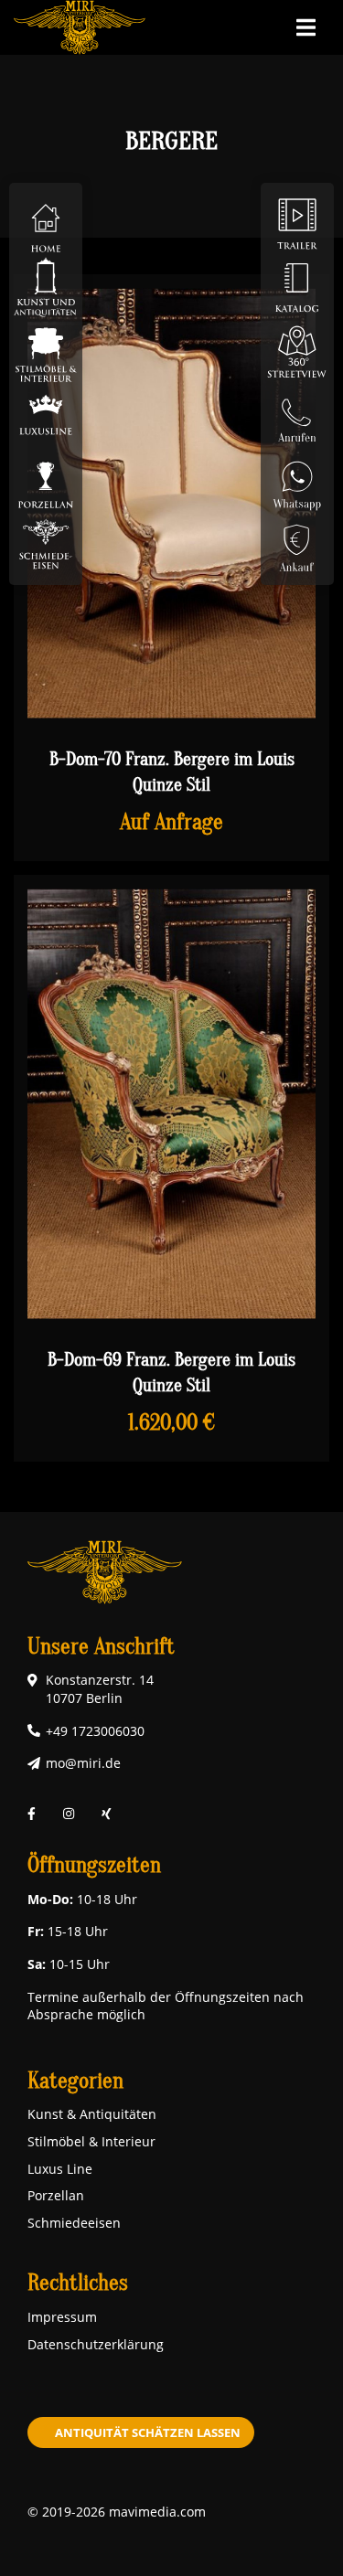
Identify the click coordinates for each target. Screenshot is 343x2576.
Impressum (62, 2317)
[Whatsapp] (297, 479)
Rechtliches (78, 2283)
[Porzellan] (46, 479)
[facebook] (32, 1814)
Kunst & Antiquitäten (92, 2114)
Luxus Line (60, 2169)
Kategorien (75, 2081)
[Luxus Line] (46, 415)
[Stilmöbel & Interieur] (46, 351)
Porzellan (56, 2195)
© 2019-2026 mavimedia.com (117, 2512)
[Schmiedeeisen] (46, 543)
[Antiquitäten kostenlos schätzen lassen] (297, 543)
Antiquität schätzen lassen (148, 2432)
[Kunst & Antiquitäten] (46, 287)
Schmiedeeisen (74, 2223)
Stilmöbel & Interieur (91, 2141)
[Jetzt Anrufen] (297, 415)
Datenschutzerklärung (96, 2344)
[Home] (46, 223)
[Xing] (107, 1814)
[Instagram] (69, 1814)
